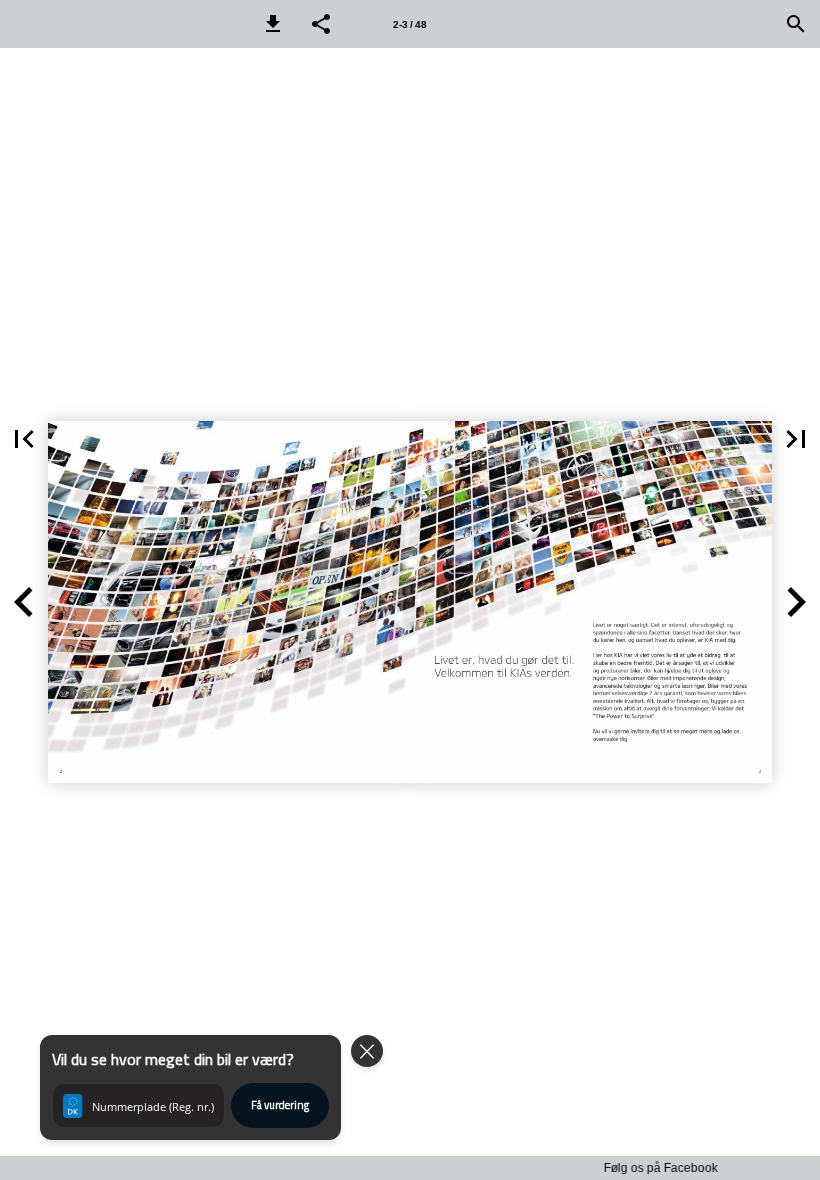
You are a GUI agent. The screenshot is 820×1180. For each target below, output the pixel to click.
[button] (273, 24)
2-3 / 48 (410, 24)
